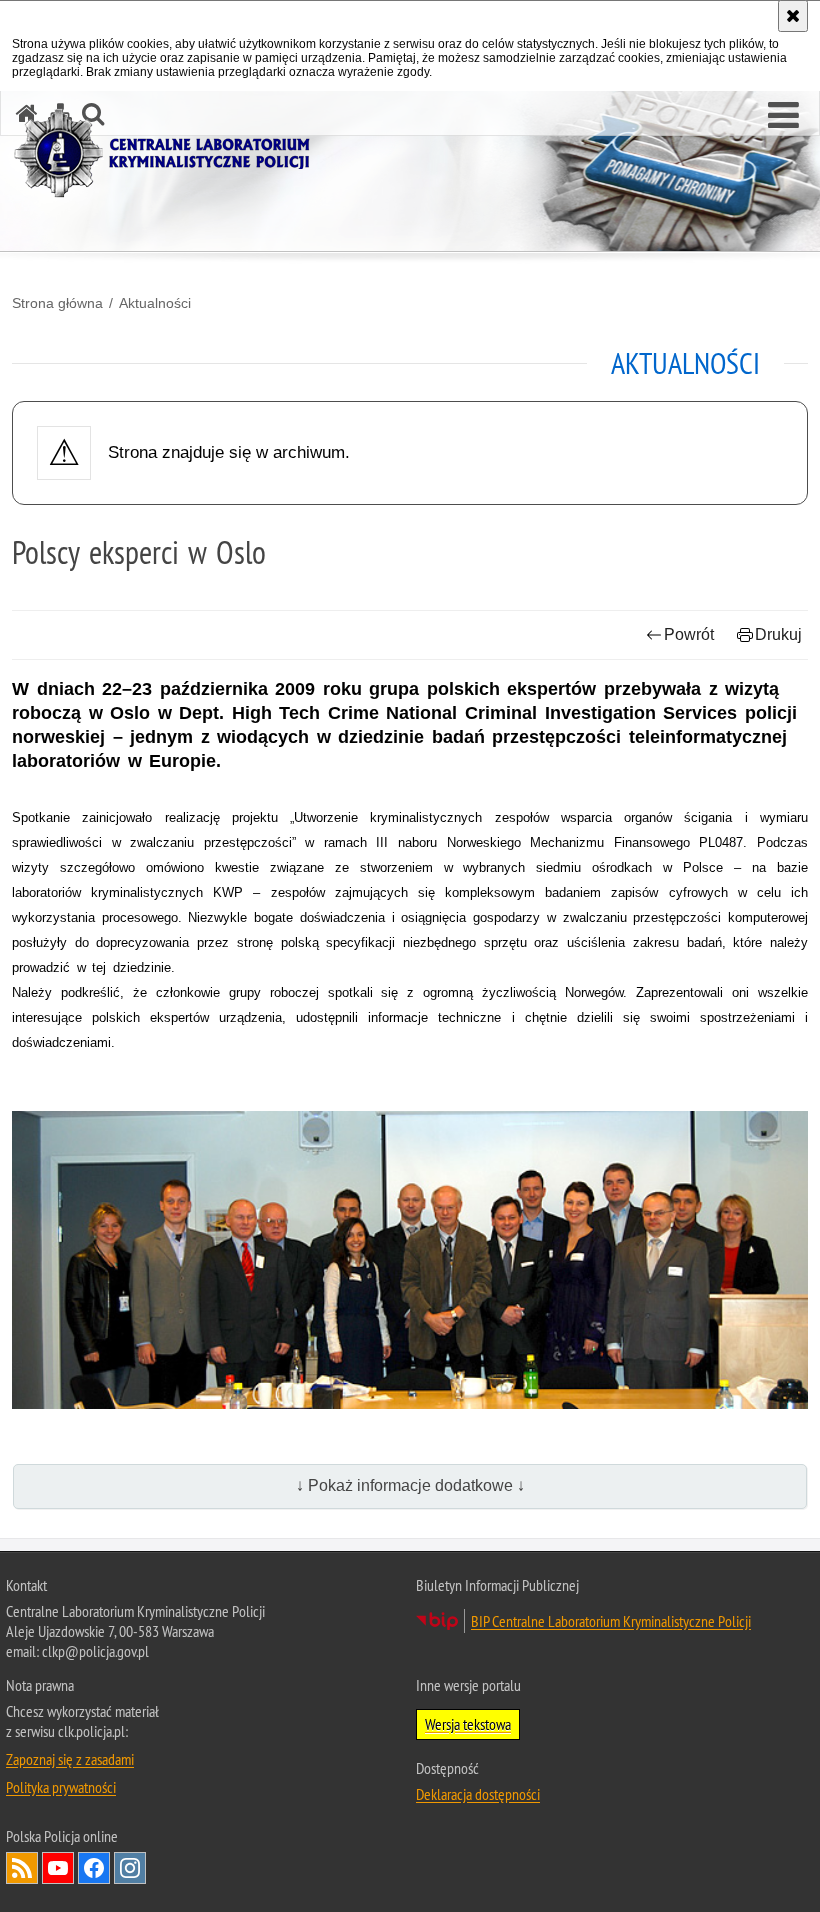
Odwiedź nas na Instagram (130, 1868)
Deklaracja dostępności (478, 1794)
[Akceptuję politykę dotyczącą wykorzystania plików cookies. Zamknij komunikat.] (793, 16)
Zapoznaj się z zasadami (70, 1759)
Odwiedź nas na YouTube (58, 1868)
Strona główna (57, 303)
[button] (783, 116)
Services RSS (22, 1868)
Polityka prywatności (61, 1787)
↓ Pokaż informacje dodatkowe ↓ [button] (410, 1485)
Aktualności (155, 303)
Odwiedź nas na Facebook (94, 1868)
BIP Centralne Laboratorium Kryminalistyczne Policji (611, 1621)
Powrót (689, 634)
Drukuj (778, 634)
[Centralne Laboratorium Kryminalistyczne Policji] (170, 153)
